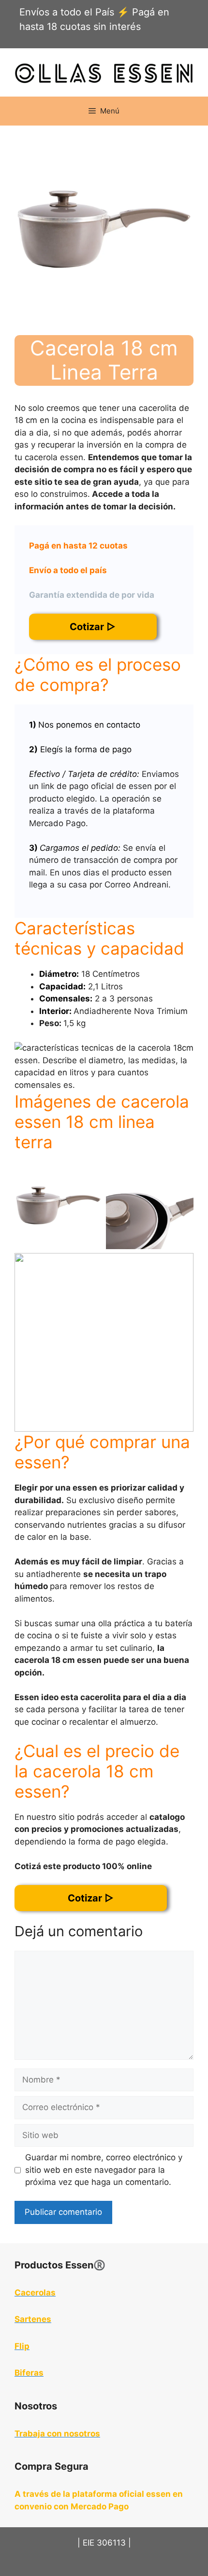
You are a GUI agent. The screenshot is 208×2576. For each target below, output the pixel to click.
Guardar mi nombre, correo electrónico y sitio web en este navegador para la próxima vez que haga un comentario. (104, 2170)
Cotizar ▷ (93, 627)
